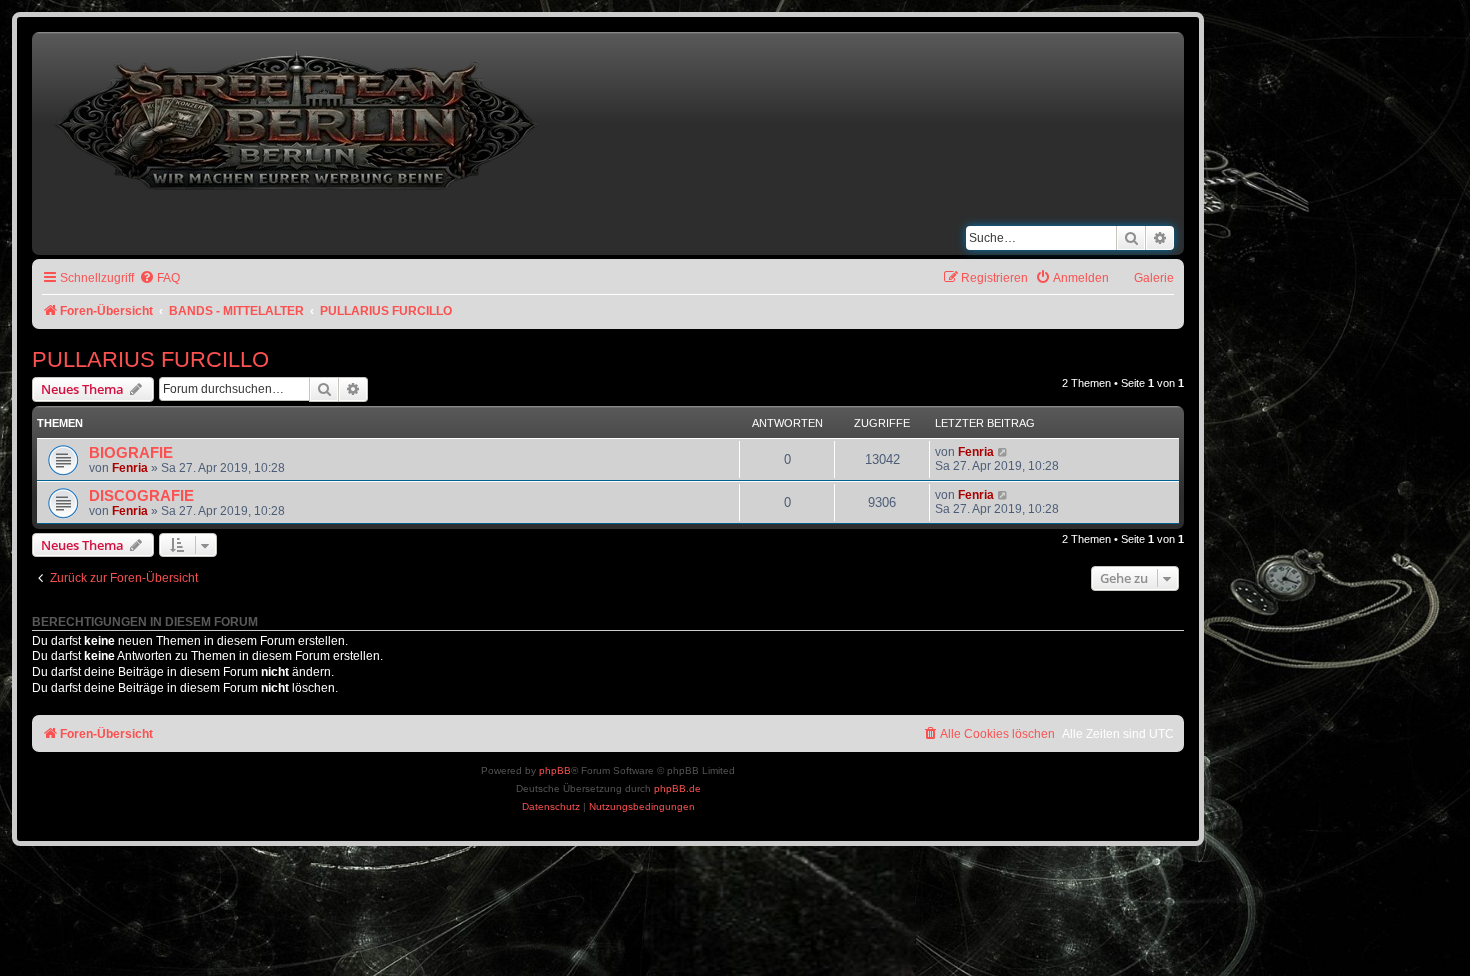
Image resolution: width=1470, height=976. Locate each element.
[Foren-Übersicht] (298, 116)
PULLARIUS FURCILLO (150, 359)
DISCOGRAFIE (141, 496)
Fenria (130, 468)
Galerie (1154, 278)
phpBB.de (677, 788)
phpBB (555, 770)
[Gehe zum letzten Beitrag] (1003, 452)
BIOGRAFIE (131, 453)
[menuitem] (159, 278)
